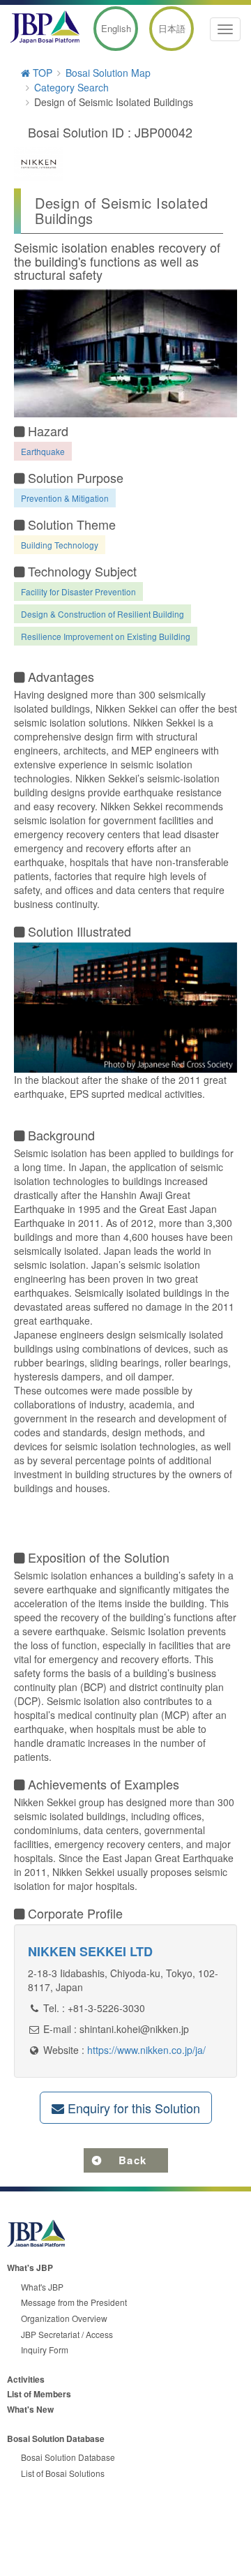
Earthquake (43, 451)
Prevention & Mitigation (65, 498)
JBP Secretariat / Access (67, 2334)
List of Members (39, 2394)
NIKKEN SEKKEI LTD (90, 1951)
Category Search (71, 87)
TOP (41, 73)
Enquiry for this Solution (132, 2108)
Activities (26, 2379)
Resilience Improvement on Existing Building (106, 636)
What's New (30, 2409)
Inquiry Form (45, 2350)
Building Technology (60, 545)
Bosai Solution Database (68, 2457)
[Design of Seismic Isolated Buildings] (125, 353)
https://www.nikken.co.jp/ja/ (146, 2050)
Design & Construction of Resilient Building (102, 614)
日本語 (172, 28)
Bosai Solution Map (108, 73)
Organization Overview (64, 2318)
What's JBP (42, 2287)
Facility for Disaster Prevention (78, 591)
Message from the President (74, 2302)
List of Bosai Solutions (63, 2473)
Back (133, 2160)
